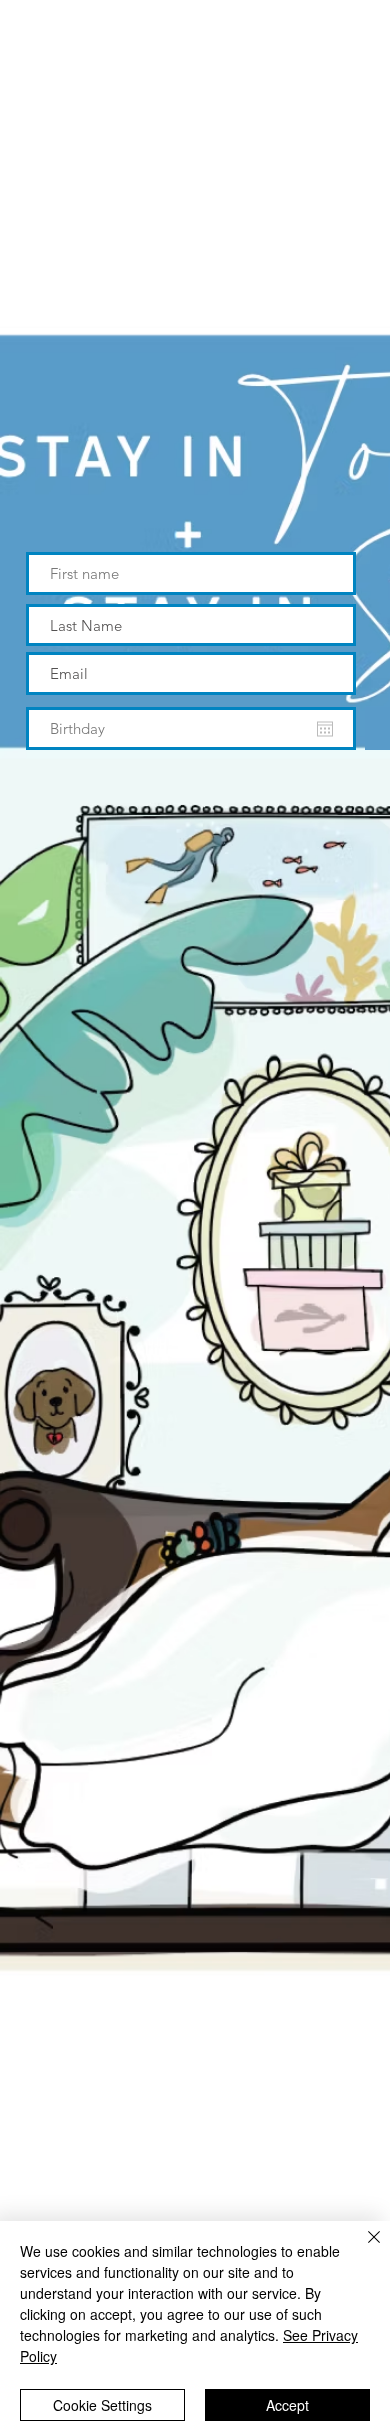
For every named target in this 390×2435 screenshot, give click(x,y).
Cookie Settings (102, 2405)
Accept (287, 2405)
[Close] (362, 2249)
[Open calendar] (325, 729)
